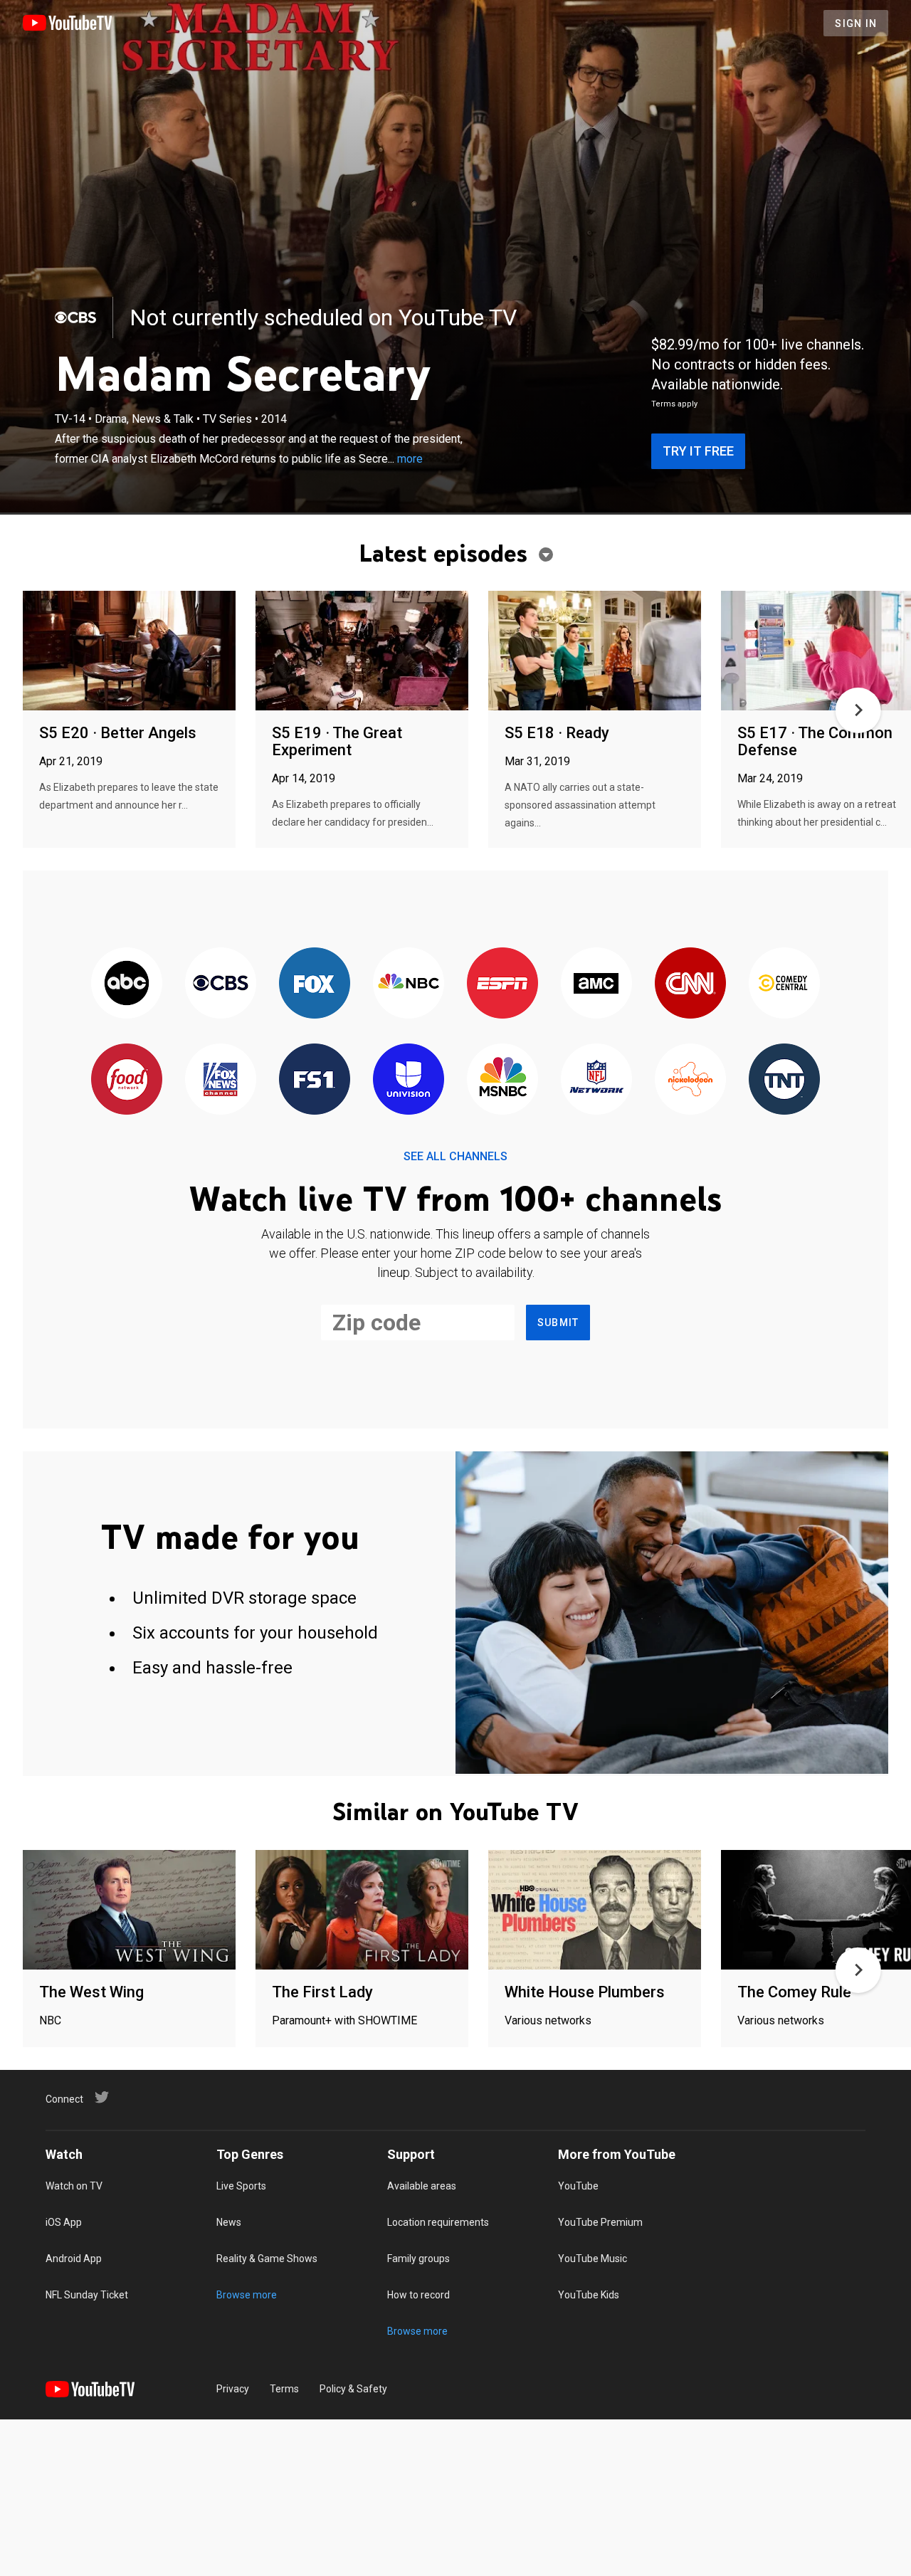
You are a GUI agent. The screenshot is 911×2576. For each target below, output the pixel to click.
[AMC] (596, 984)
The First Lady (322, 1992)
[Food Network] (127, 1080)
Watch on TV (74, 2186)
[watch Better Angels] (129, 652)
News (229, 2222)
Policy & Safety (353, 2389)
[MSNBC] (502, 1080)
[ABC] (127, 984)
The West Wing (91, 1992)
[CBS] (75, 317)
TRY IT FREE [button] (698, 451)
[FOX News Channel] (221, 1080)
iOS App (64, 2222)
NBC (50, 2020)
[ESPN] (502, 984)
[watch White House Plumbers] (595, 1911)
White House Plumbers (585, 1992)
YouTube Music (593, 2259)
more (410, 459)
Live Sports (241, 2186)
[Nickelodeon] (690, 1080)
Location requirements (438, 2222)
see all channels (455, 1156)
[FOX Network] (315, 984)
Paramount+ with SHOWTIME (344, 2020)
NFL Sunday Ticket (87, 2295)
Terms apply (674, 404)
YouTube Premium (600, 2222)
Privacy (233, 2389)
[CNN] (690, 984)
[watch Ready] (595, 652)
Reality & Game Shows (267, 2259)
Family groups (418, 2259)
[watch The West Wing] (129, 1911)
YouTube (578, 2186)
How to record (418, 2295)
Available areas (422, 2186)
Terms (284, 2389)
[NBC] (409, 984)
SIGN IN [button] (856, 23)
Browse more (247, 2295)
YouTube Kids (589, 2295)
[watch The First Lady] (362, 1911)
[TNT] (784, 1080)
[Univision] (409, 1080)
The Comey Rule (794, 1992)
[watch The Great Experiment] (362, 652)
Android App (74, 2259)
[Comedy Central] (784, 984)
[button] (858, 710)
